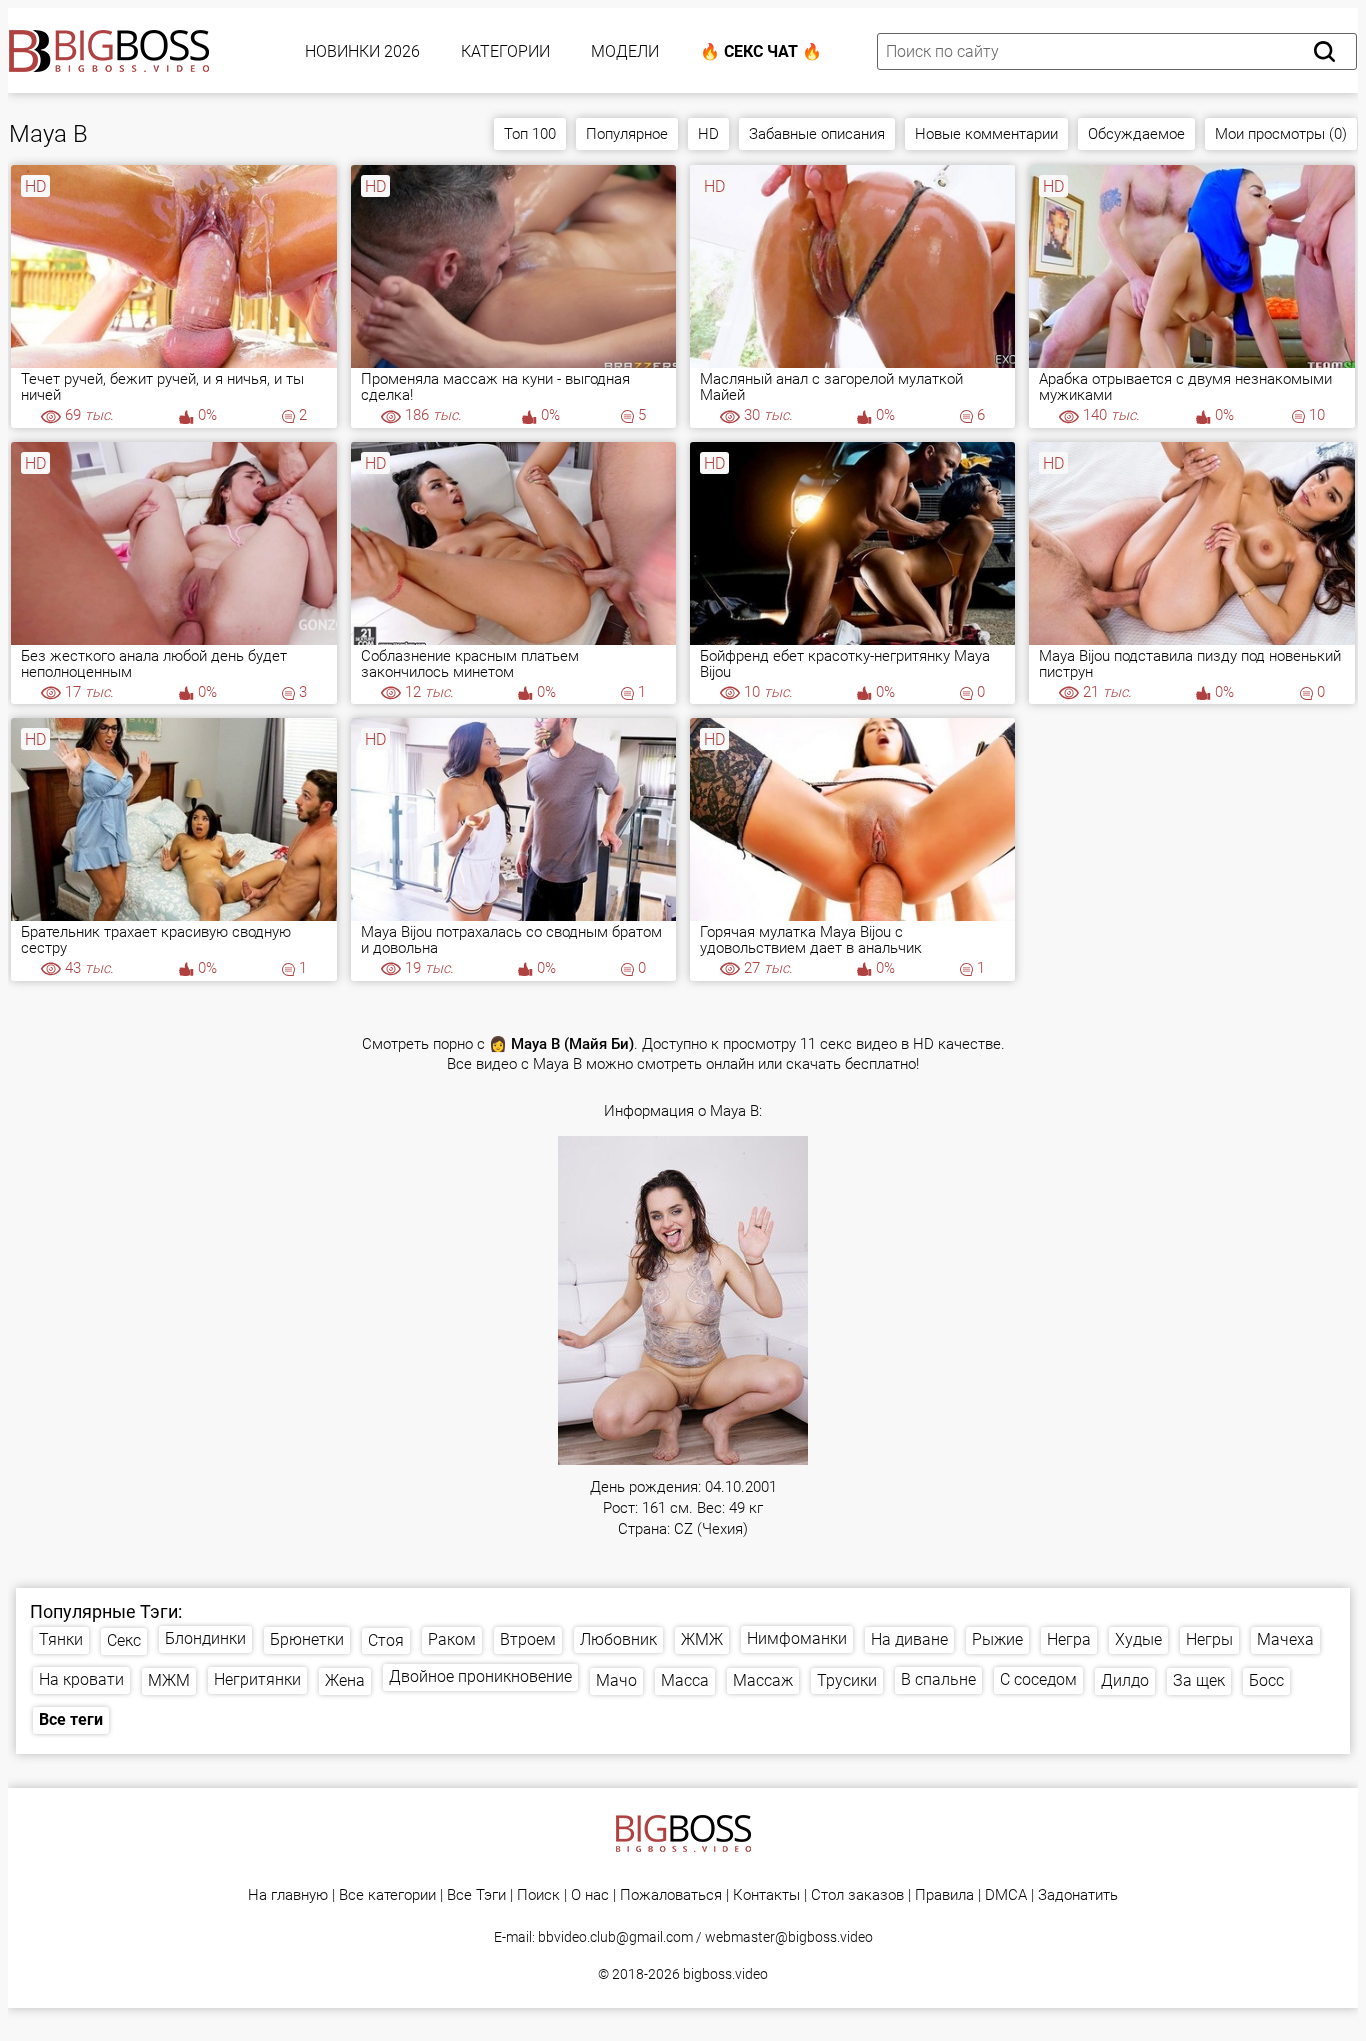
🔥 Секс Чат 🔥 (761, 51)
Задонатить (1078, 1895)
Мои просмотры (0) (1281, 134)
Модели (625, 51)
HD (708, 134)
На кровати (81, 1679)
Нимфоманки (797, 1638)
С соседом (1038, 1679)
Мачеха (1285, 1639)
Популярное (627, 134)
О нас (590, 1895)
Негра (1069, 1639)
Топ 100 (530, 134)
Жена (345, 1680)
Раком (452, 1639)
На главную (288, 1895)
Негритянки (257, 1679)
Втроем (528, 1639)
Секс (124, 1640)
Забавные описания (817, 134)
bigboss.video (725, 1974)
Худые (1138, 1639)
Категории (505, 51)
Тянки (61, 1639)
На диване (909, 1639)
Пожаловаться (671, 1895)
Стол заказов (857, 1895)
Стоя (386, 1640)
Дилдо (1125, 1680)
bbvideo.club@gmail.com (615, 1937)
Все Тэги (476, 1895)
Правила (944, 1895)
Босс (1266, 1680)
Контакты (766, 1895)
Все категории (387, 1895)
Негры (1209, 1639)
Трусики (847, 1680)
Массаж (763, 1680)
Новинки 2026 (362, 51)
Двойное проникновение (480, 1676)
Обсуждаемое (1136, 134)
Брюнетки (307, 1639)
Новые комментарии (986, 134)
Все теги (71, 1719)
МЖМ (169, 1680)
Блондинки (205, 1638)
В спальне (938, 1679)
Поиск (538, 1895)
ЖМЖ (702, 1639)
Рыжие (997, 1639)
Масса (685, 1680)
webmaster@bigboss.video (789, 1937)
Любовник (618, 1639)
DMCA (1006, 1895)
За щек (1199, 1680)
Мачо (616, 1680)
